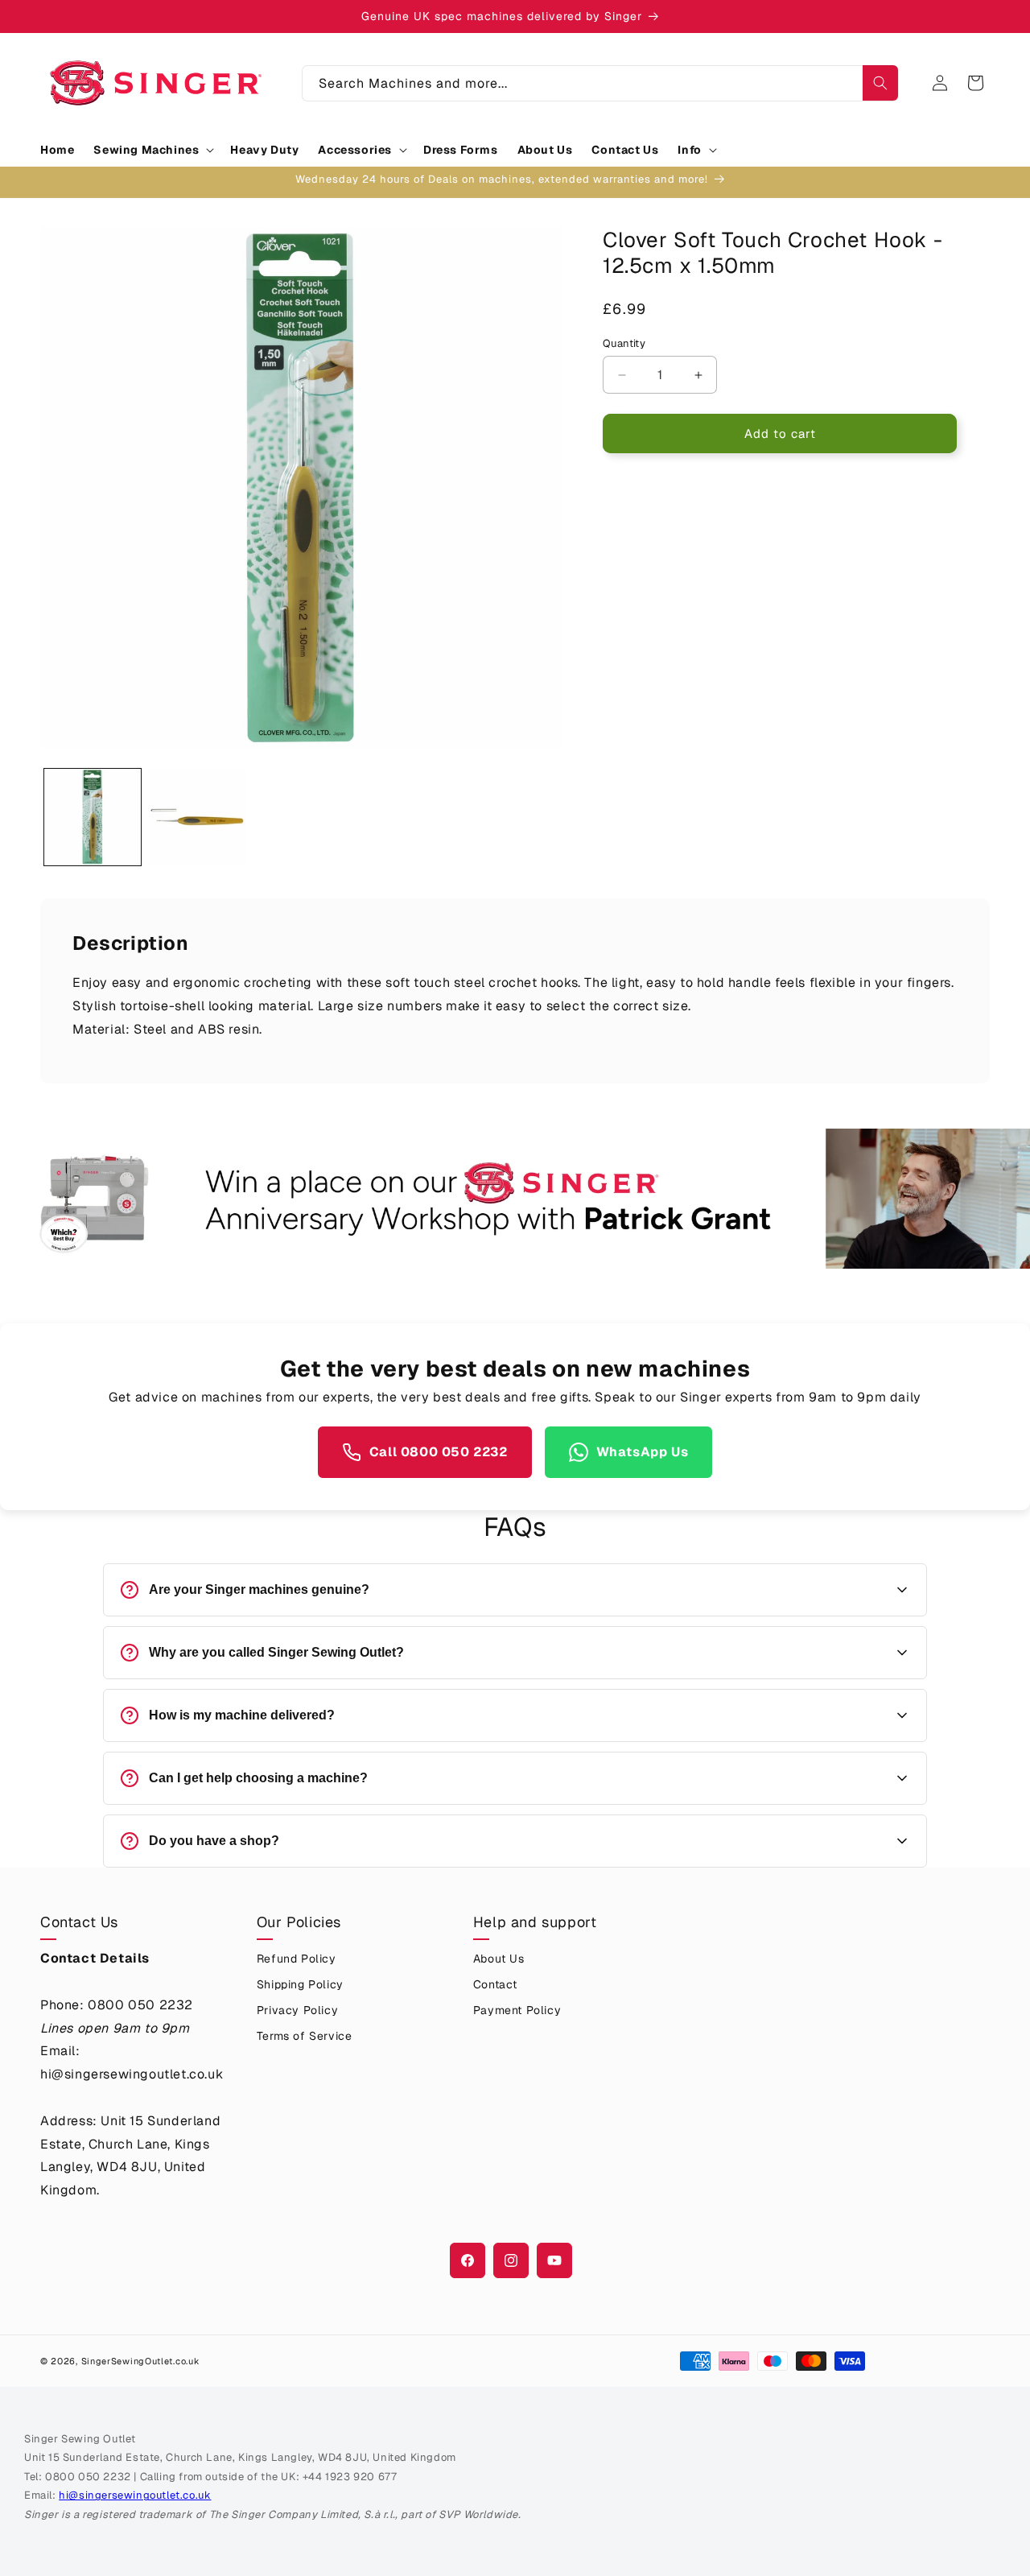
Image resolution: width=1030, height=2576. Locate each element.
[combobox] (600, 83)
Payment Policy (517, 2010)
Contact (495, 1984)
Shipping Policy (300, 1984)
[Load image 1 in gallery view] (93, 817)
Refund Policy (297, 1959)
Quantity (624, 343)
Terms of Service (305, 2036)
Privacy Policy (297, 2010)
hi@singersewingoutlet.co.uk (135, 2495)
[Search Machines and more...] (880, 83)
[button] (152, 150)
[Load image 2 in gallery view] (197, 817)
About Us (499, 1959)
